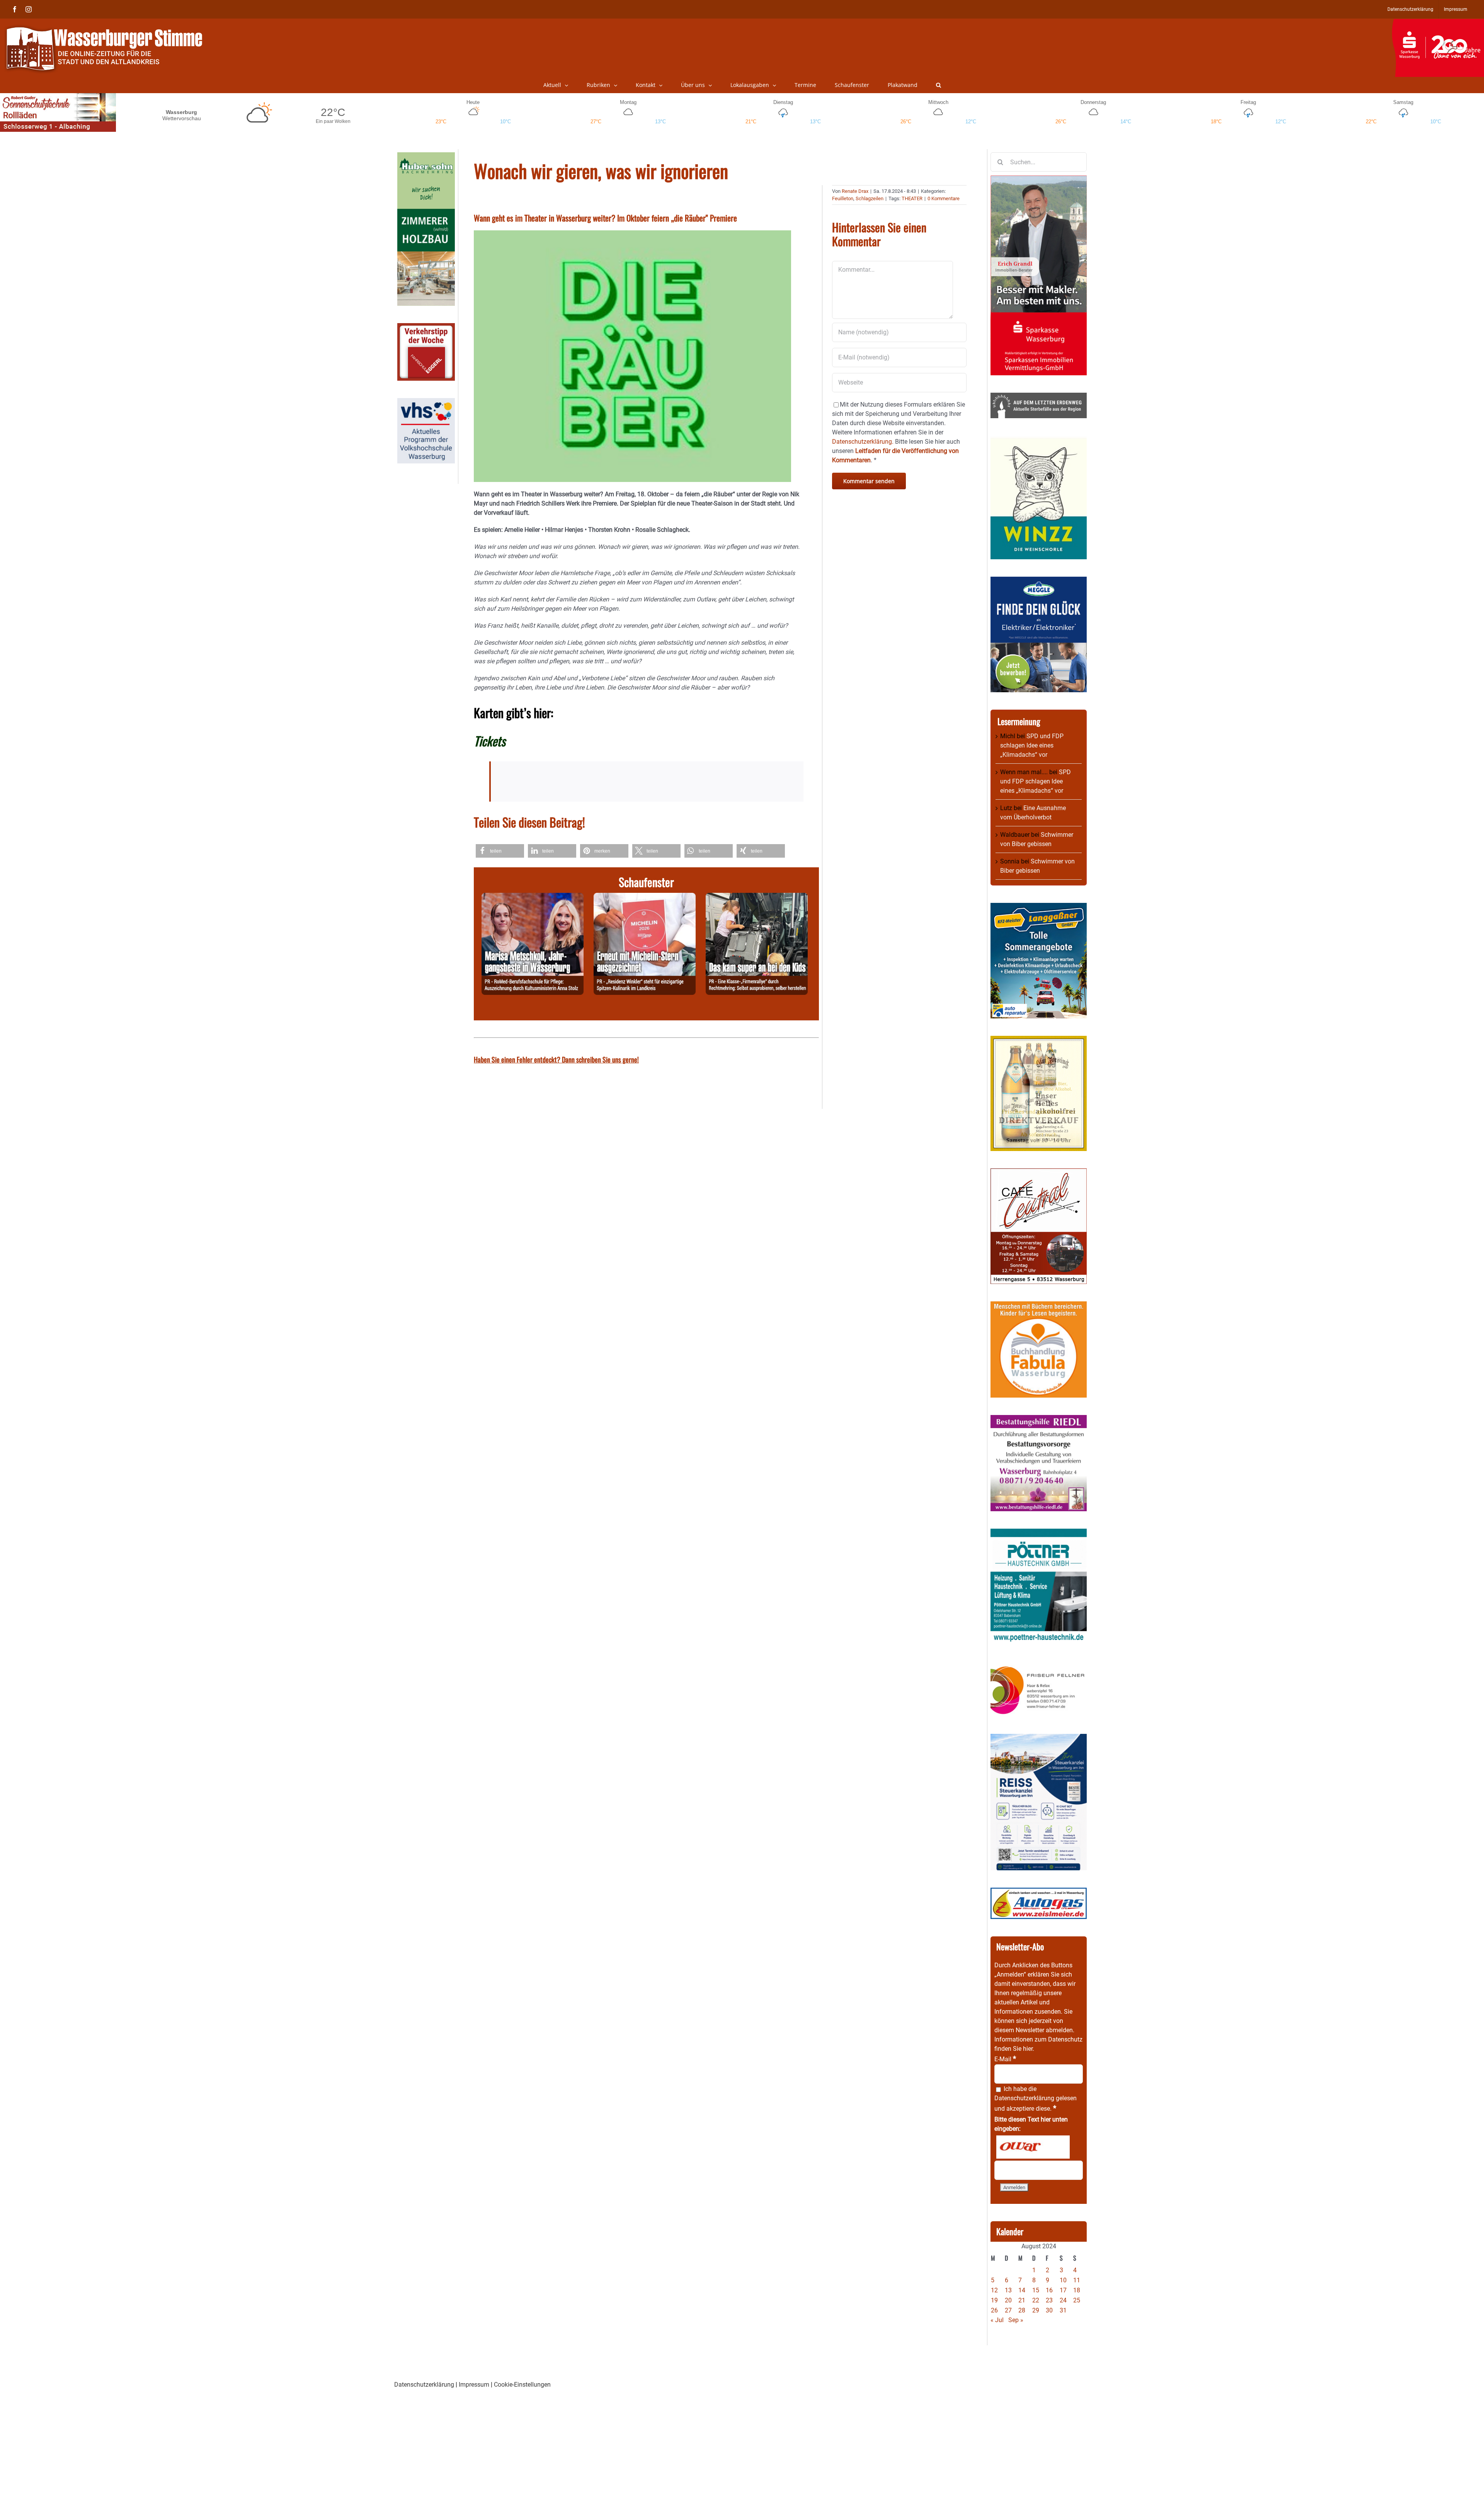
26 (994, 2310)
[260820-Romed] (533, 897)
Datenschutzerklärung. (863, 442)
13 (1008, 2290)
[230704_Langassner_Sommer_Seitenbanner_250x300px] (1039, 907)
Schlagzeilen (870, 198)
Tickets (490, 741)
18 (1077, 2290)
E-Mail (1005, 2059)
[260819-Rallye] (757, 897)
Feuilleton (843, 198)
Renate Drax (855, 191)
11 (1077, 2280)
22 (1036, 2300)
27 (1008, 2310)
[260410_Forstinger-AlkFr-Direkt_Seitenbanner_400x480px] (1039, 1040)
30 (1049, 2310)
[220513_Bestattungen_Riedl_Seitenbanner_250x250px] (1039, 1419)
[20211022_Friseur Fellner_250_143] (1039, 1666)
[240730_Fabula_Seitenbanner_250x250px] (1039, 1306)
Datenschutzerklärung (1024, 2098)
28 (1022, 2310)
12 (994, 2290)
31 (1063, 2310)
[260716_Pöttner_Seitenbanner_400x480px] (1039, 1533)
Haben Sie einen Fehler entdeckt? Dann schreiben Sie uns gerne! (556, 1059)
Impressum (474, 2385)
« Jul (997, 2320)
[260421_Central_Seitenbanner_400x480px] (1039, 1173)
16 (1049, 2290)
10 (1063, 2280)
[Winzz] (1039, 440)
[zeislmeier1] (1039, 1892)
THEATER (912, 198)
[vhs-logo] (426, 403)
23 (1049, 2300)
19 (994, 2300)
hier (1028, 2049)
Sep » (1016, 2320)
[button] (939, 85)
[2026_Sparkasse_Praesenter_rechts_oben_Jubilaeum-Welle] (1438, 23)
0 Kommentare (944, 198)
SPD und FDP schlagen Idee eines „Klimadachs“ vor (1032, 745)
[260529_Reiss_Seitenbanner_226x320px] (1039, 1738)
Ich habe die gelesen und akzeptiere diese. (1036, 2099)
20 (1008, 2300)
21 (1022, 2300)
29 (1036, 2310)
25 (1077, 2300)
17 (1063, 2290)
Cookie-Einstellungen (522, 2385)
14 (1022, 2290)
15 (1036, 2290)
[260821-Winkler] (645, 897)
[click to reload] (1033, 2147)
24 (1063, 2300)
